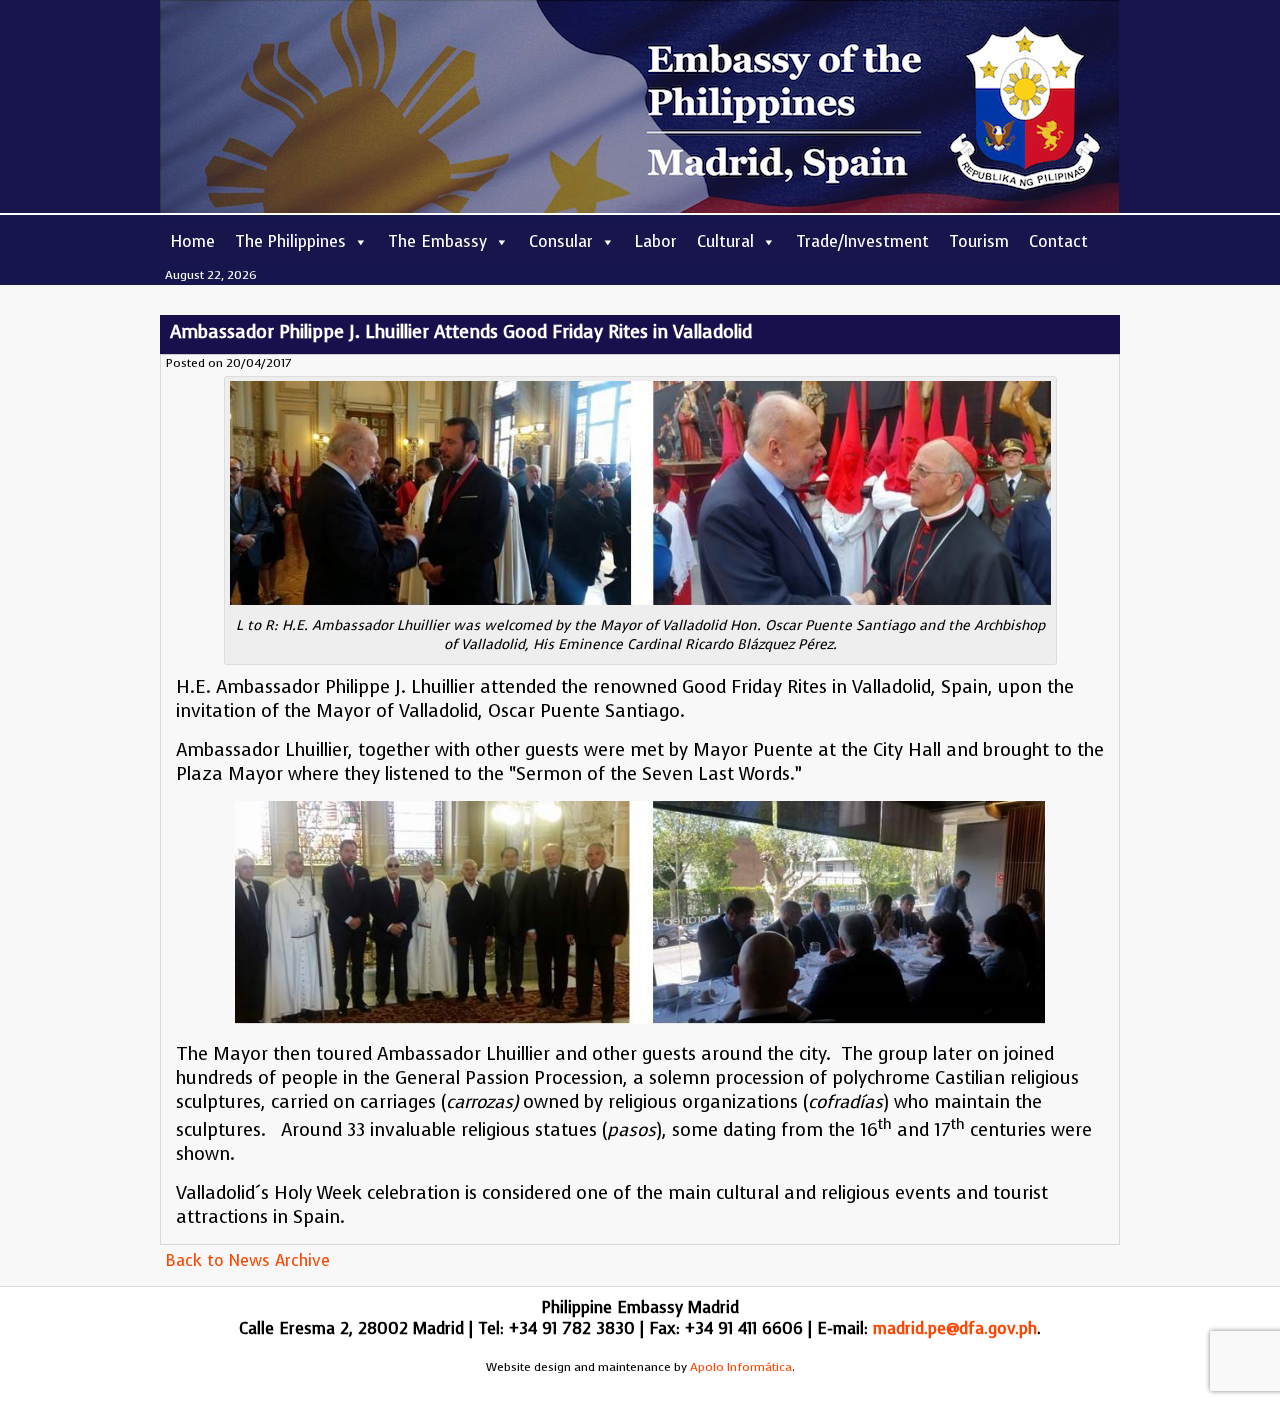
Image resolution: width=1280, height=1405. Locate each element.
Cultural (725, 241)
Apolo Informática (741, 1367)
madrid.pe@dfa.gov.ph (955, 1328)
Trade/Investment (862, 241)
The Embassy (437, 241)
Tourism (979, 241)
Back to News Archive (247, 1260)
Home (192, 241)
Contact (1058, 241)
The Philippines (290, 241)
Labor (656, 241)
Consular (561, 241)
